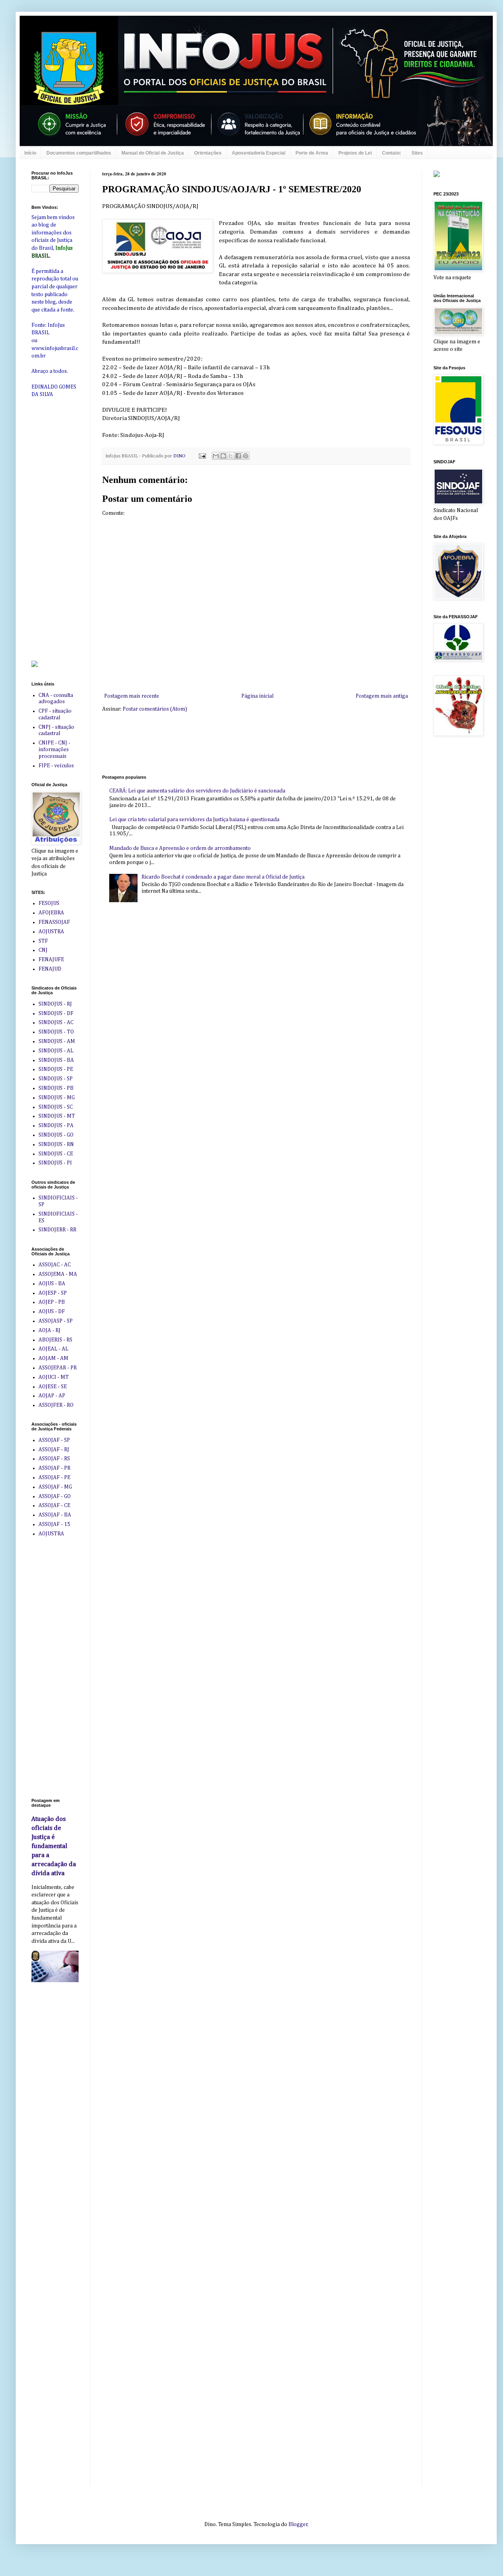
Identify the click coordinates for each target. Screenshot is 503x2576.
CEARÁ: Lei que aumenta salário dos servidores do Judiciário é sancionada (197, 791)
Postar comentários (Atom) (155, 709)
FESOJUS (49, 903)
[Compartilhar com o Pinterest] (246, 456)
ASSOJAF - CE (54, 1505)
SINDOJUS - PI (55, 1163)
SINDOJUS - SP (56, 1079)
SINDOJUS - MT (57, 1116)
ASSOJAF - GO (55, 1496)
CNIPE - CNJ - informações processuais (54, 750)
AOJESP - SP (53, 1293)
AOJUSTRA (51, 932)
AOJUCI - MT (54, 1377)
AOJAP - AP (52, 1396)
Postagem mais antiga (382, 696)
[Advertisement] (245, 743)
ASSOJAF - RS (54, 1459)
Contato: (392, 153)
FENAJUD (50, 969)
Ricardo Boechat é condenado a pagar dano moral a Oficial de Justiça (223, 877)
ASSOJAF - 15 (54, 1524)
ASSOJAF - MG (55, 1487)
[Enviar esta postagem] (202, 456)
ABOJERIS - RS (55, 1340)
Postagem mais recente (132, 696)
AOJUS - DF (52, 1312)
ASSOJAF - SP (54, 1440)
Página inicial (257, 696)
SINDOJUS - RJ (55, 1004)
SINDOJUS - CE (56, 1154)
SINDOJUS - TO (56, 1032)
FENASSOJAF (54, 922)
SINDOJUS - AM (57, 1041)
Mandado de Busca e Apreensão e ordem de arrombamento (180, 848)
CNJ (43, 950)
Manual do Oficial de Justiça (153, 153)
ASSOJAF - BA (55, 1515)
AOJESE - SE (53, 1387)
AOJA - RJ (50, 1330)
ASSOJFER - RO (56, 1405)
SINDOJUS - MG (57, 1098)
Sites (417, 153)
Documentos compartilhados (79, 153)
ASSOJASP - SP (56, 1321)
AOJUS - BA (52, 1284)
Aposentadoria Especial (259, 153)
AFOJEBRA (51, 913)
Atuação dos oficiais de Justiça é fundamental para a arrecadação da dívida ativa (54, 1846)
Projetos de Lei (355, 153)
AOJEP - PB (52, 1302)
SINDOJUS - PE (56, 1069)
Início (30, 153)
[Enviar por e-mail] (216, 456)
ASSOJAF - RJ (54, 1450)
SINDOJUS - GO (56, 1135)
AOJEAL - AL (53, 1349)
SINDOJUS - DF (56, 1013)
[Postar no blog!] (223, 456)
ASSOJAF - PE (54, 1478)
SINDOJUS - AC (56, 1023)
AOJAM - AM (53, 1358)
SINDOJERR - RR (57, 1230)
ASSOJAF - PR (54, 1468)
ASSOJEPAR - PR (58, 1368)
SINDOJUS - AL (56, 1051)
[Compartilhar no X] (231, 456)
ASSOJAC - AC (55, 1265)
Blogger (298, 2524)
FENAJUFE (51, 960)
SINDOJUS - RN (56, 1144)
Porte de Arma (312, 153)
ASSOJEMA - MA (58, 1274)
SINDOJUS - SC (56, 1107)
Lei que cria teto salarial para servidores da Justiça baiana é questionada (194, 820)
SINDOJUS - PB (56, 1088)
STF (43, 941)
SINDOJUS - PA (56, 1126)
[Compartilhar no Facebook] (238, 456)
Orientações (208, 153)
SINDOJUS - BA (56, 1060)
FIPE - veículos (56, 766)
